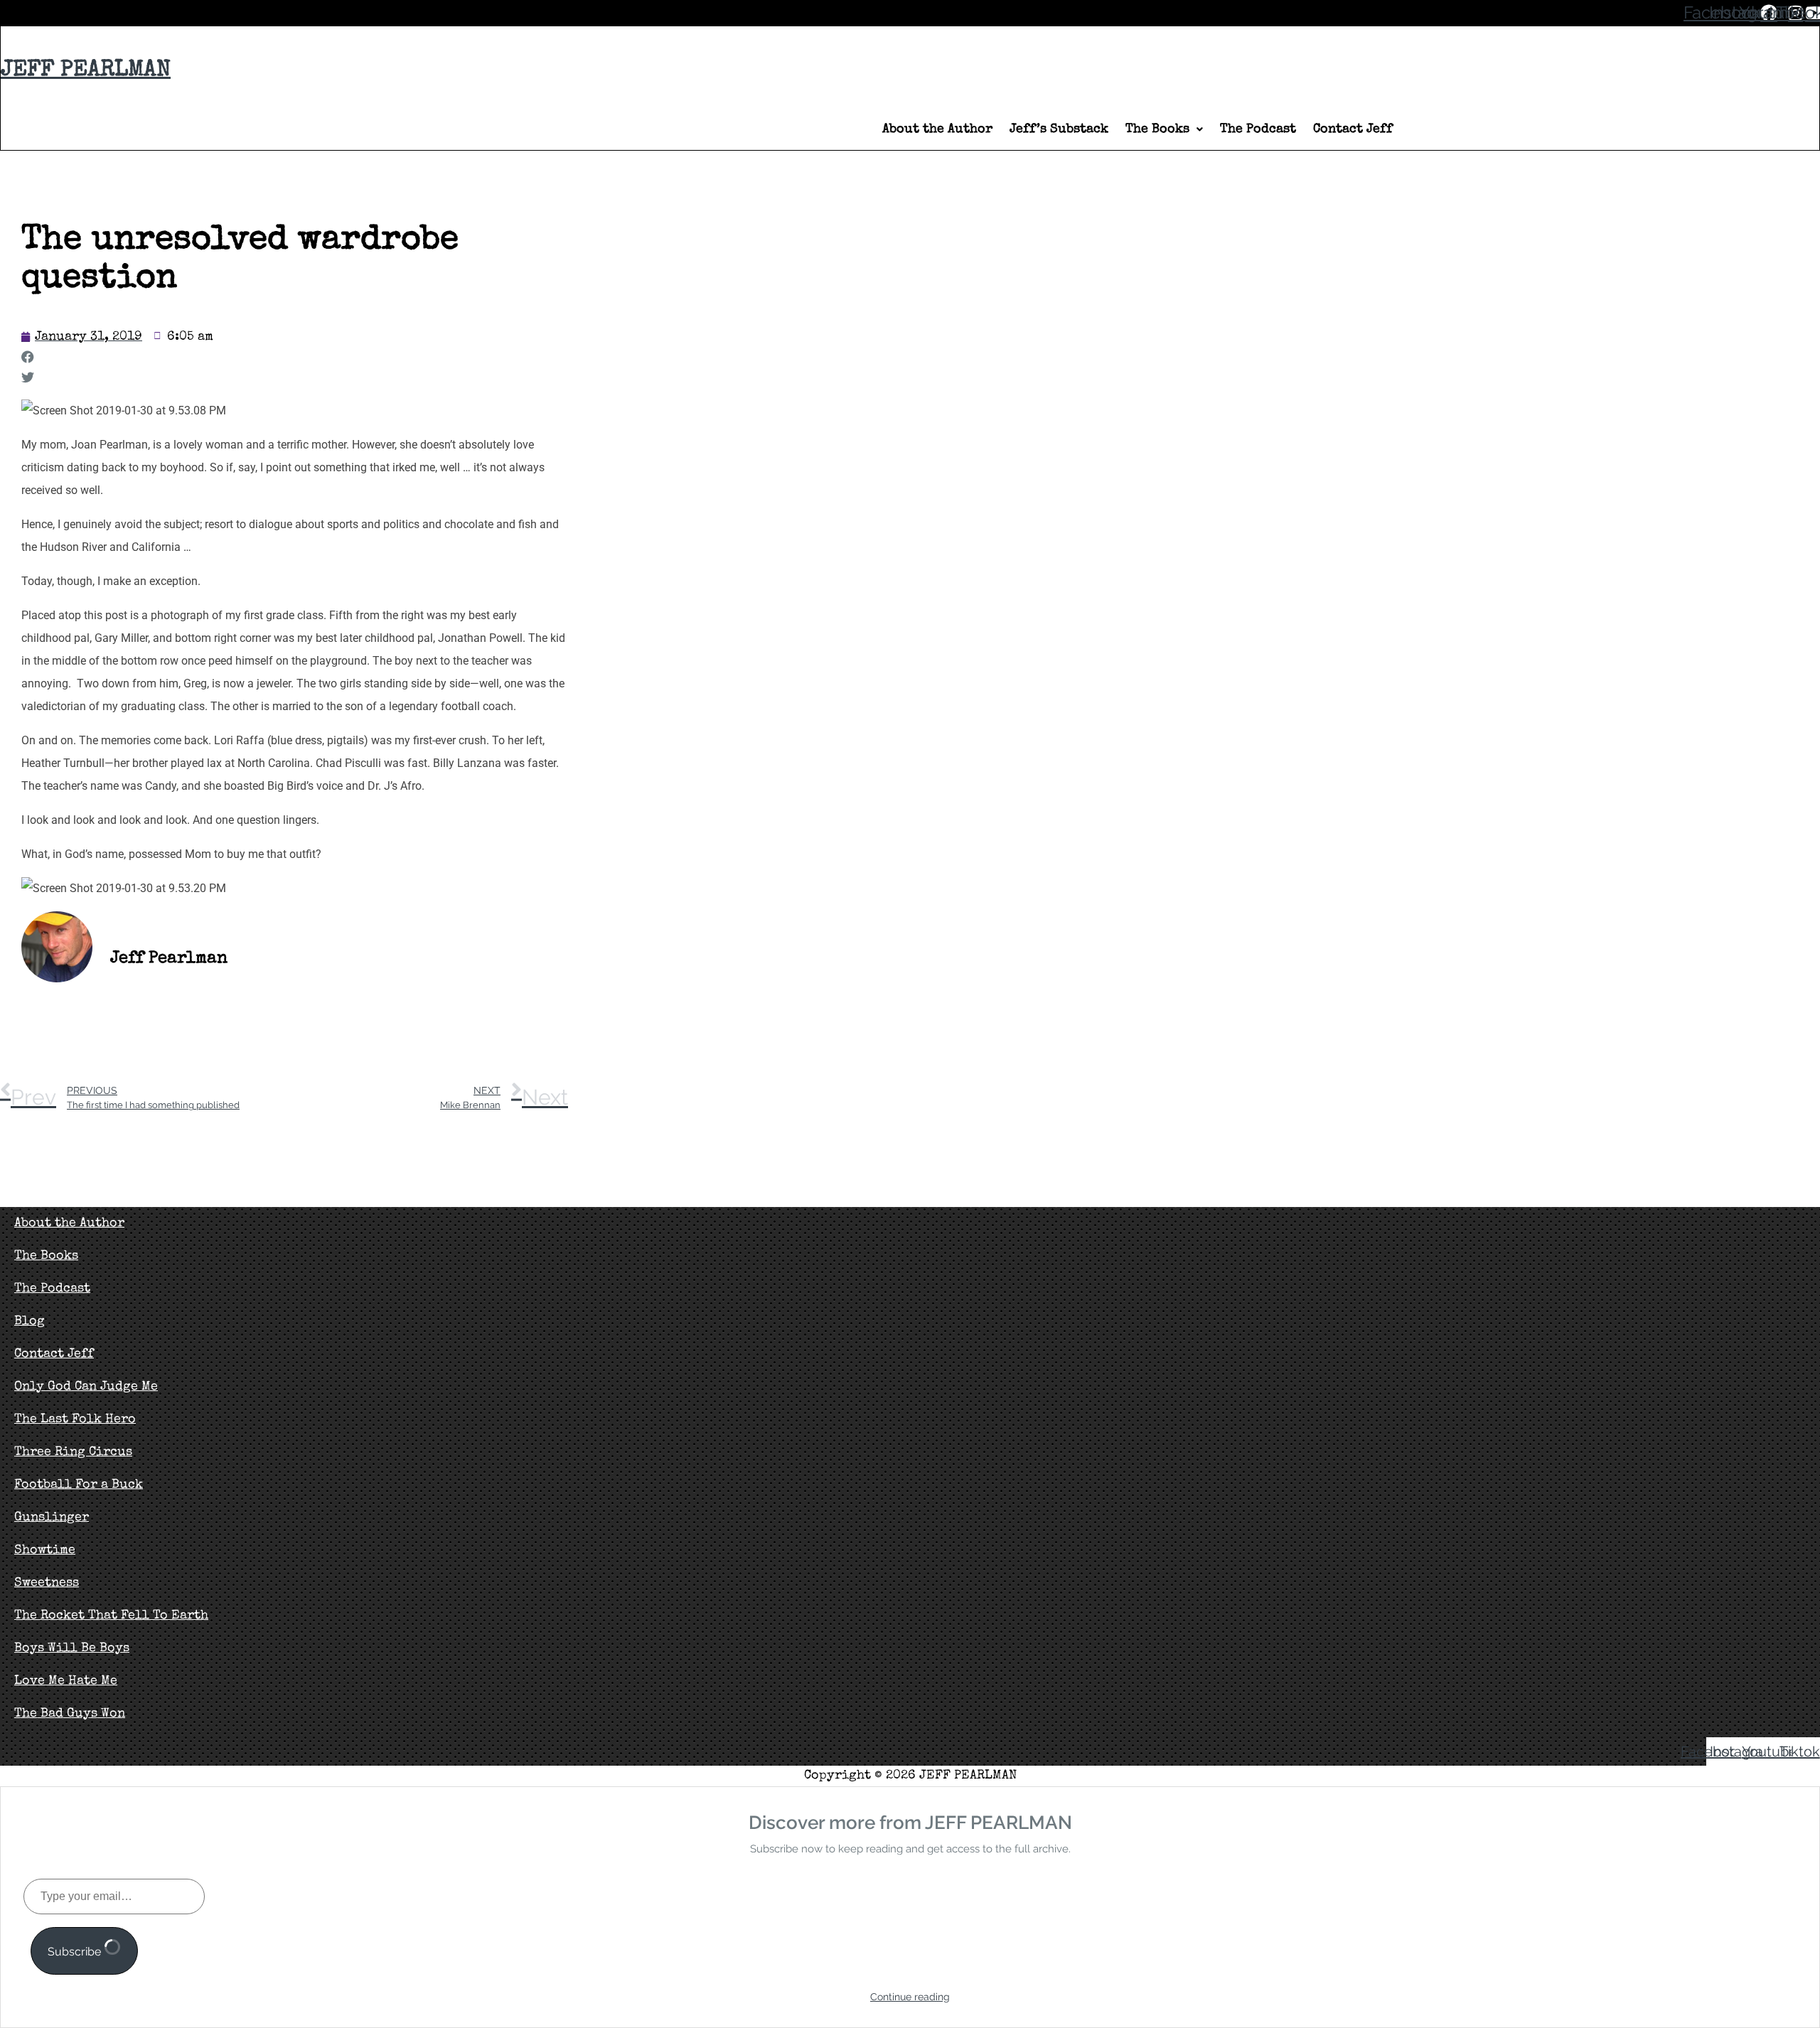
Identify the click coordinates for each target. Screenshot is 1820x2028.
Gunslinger (52, 1518)
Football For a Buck (79, 1485)
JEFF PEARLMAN (86, 71)
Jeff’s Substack (1059, 129)
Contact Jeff (1353, 129)
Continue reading (910, 1997)
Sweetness (47, 1583)
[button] (1164, 129)
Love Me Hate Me (66, 1681)
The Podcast (1258, 129)
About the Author (937, 129)
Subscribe (76, 1952)
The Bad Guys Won (70, 1714)
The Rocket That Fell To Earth (111, 1616)
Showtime (45, 1550)
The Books (1157, 129)
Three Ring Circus (73, 1452)
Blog (30, 1321)
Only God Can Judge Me (86, 1387)
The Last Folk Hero (75, 1420)
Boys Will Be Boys (72, 1648)
